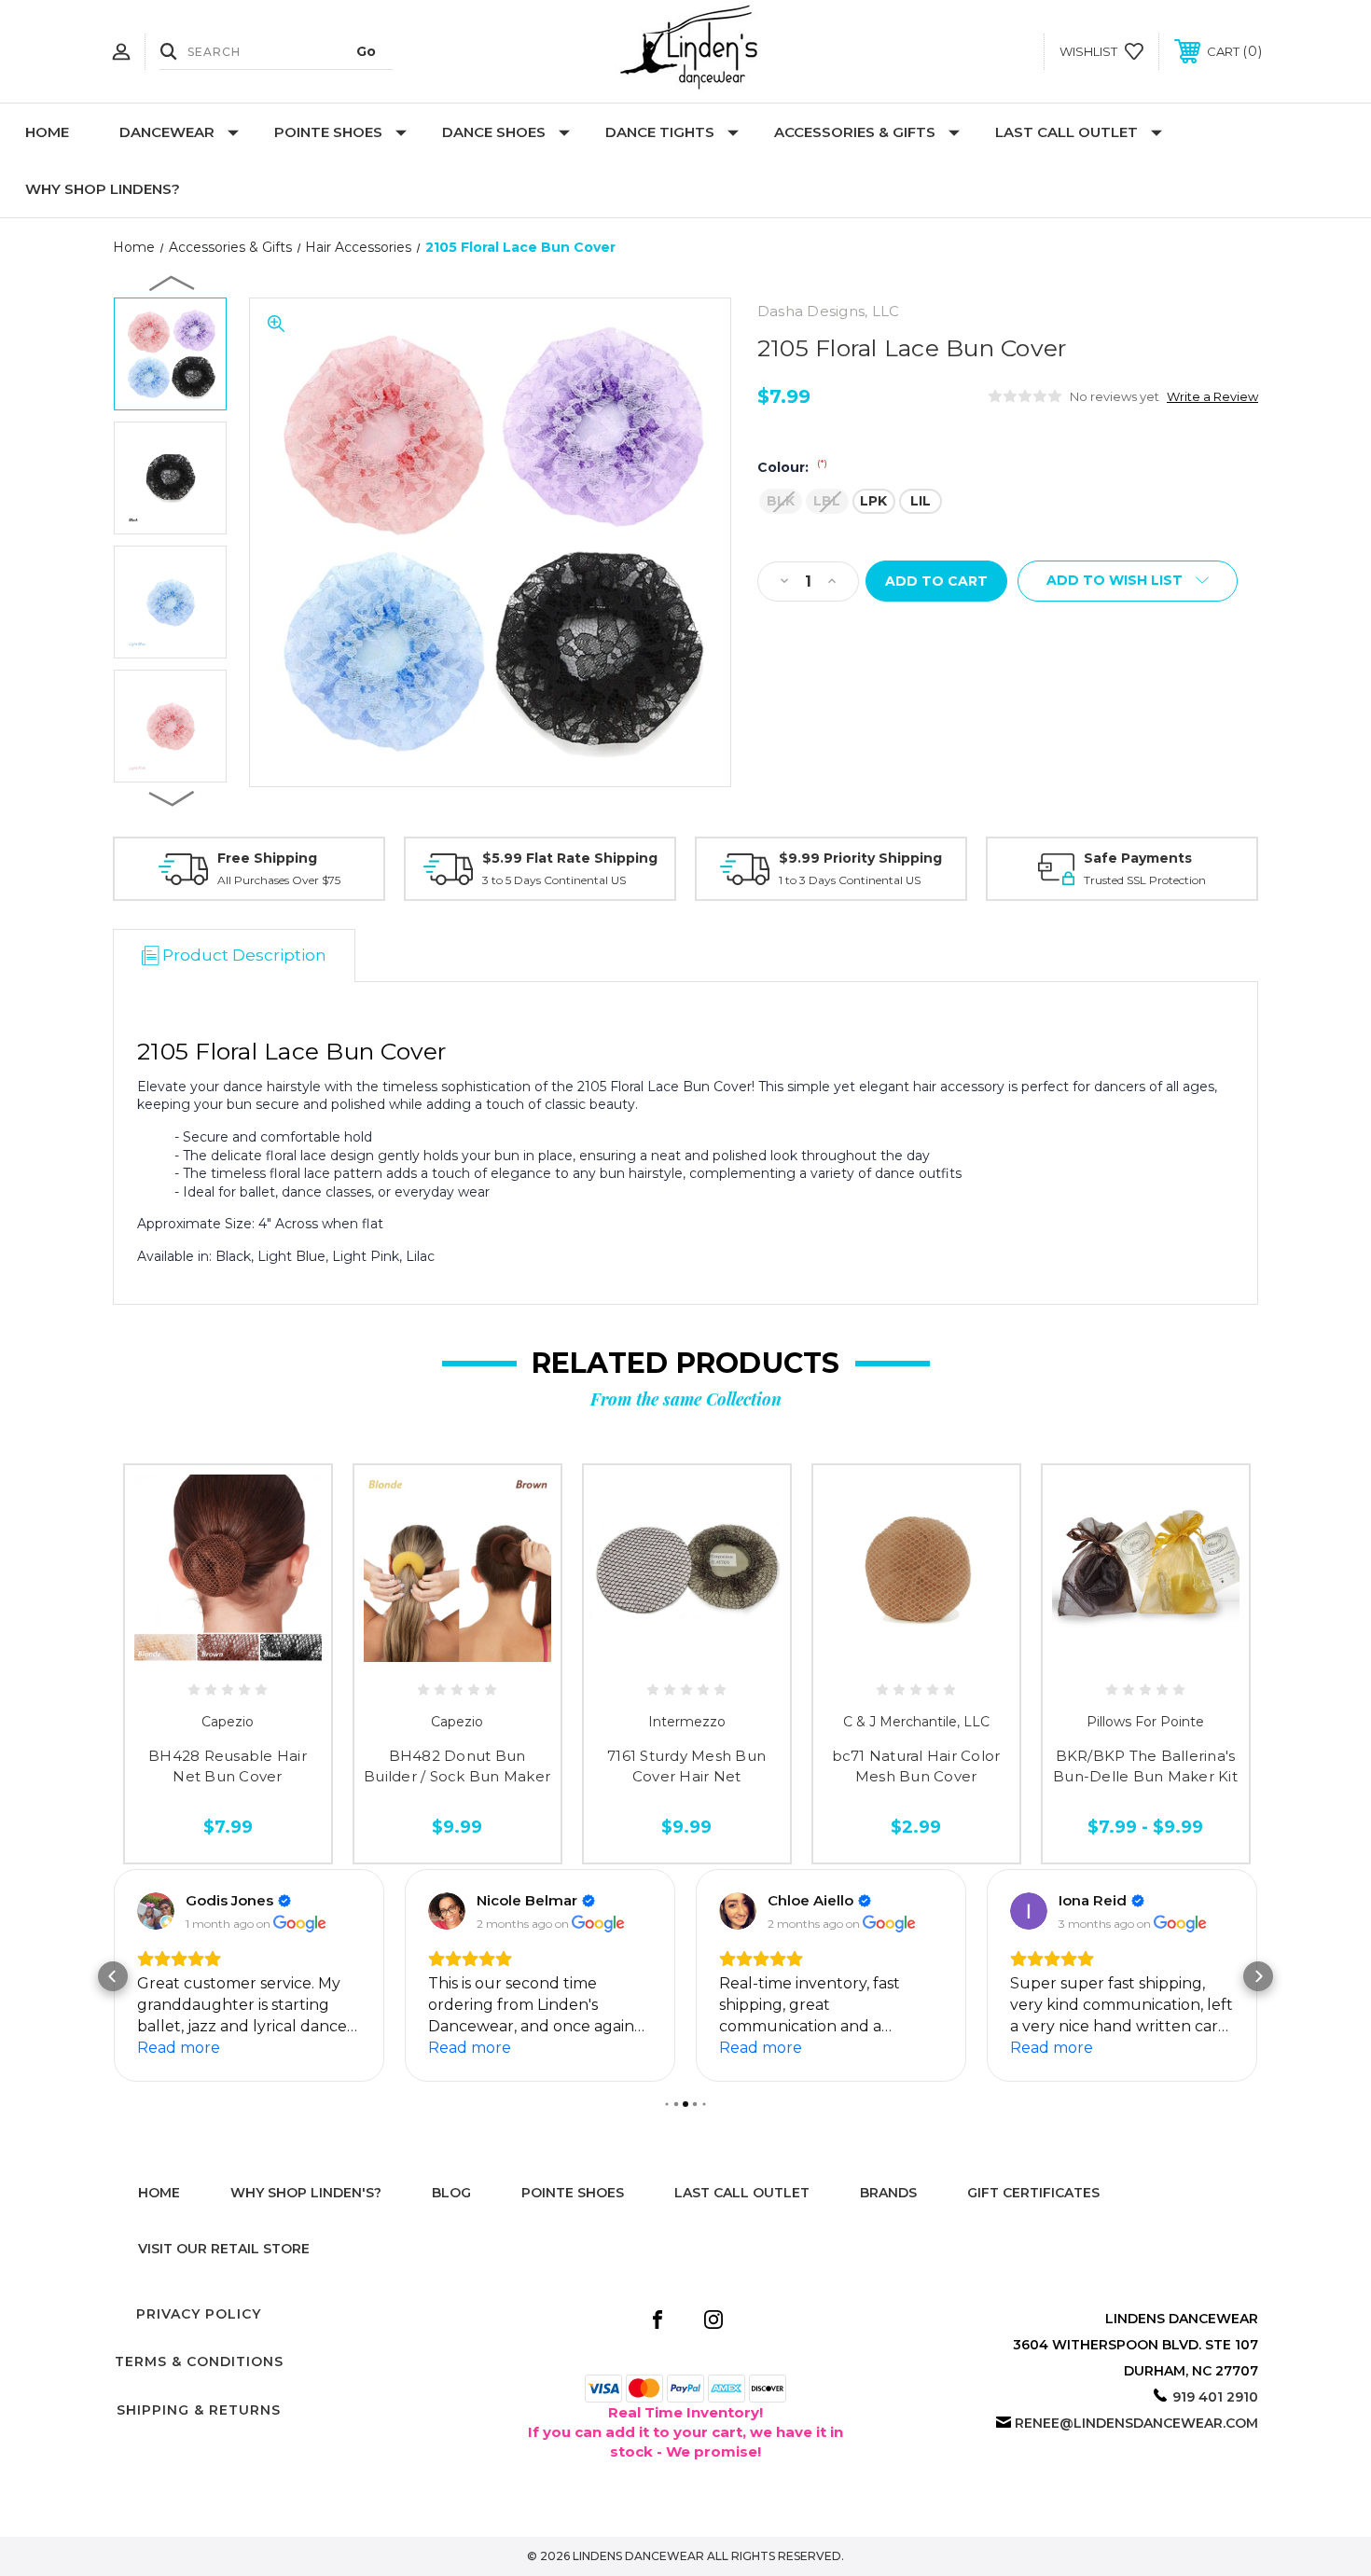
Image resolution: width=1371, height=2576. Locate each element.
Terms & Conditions (199, 2361)
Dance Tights (660, 132)
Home (47, 132)
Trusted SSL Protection (1145, 880)
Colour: (792, 467)
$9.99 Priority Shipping (860, 858)
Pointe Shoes (328, 132)
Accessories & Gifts (855, 132)
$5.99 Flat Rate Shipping (570, 858)
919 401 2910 (1215, 2397)
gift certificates (1033, 2193)
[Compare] (270, 1655)
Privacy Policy (199, 2314)
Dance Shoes (494, 132)
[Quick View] (186, 1655)
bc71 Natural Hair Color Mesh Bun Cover (916, 1766)
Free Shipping (267, 858)
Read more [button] (179, 2048)
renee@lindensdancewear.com (1136, 2423)
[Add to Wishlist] (228, 1655)
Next (173, 797)
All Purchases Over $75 (279, 880)
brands (888, 2193)
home (159, 2193)
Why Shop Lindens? (103, 189)
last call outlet (742, 2193)
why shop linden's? (306, 2193)
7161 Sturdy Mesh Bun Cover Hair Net (686, 1766)
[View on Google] (156, 1911)
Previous (173, 283)
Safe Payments (1138, 858)
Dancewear (167, 132)
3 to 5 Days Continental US (554, 880)
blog (451, 2193)
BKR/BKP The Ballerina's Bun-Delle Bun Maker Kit (1145, 1766)
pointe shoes (573, 2193)
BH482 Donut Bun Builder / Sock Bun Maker (457, 1766)
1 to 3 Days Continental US (850, 880)
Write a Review (1212, 396)
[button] (113, 1976)
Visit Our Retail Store (224, 2249)
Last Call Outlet (1066, 132)
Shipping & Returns (199, 2410)
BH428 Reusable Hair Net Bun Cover (228, 1766)
